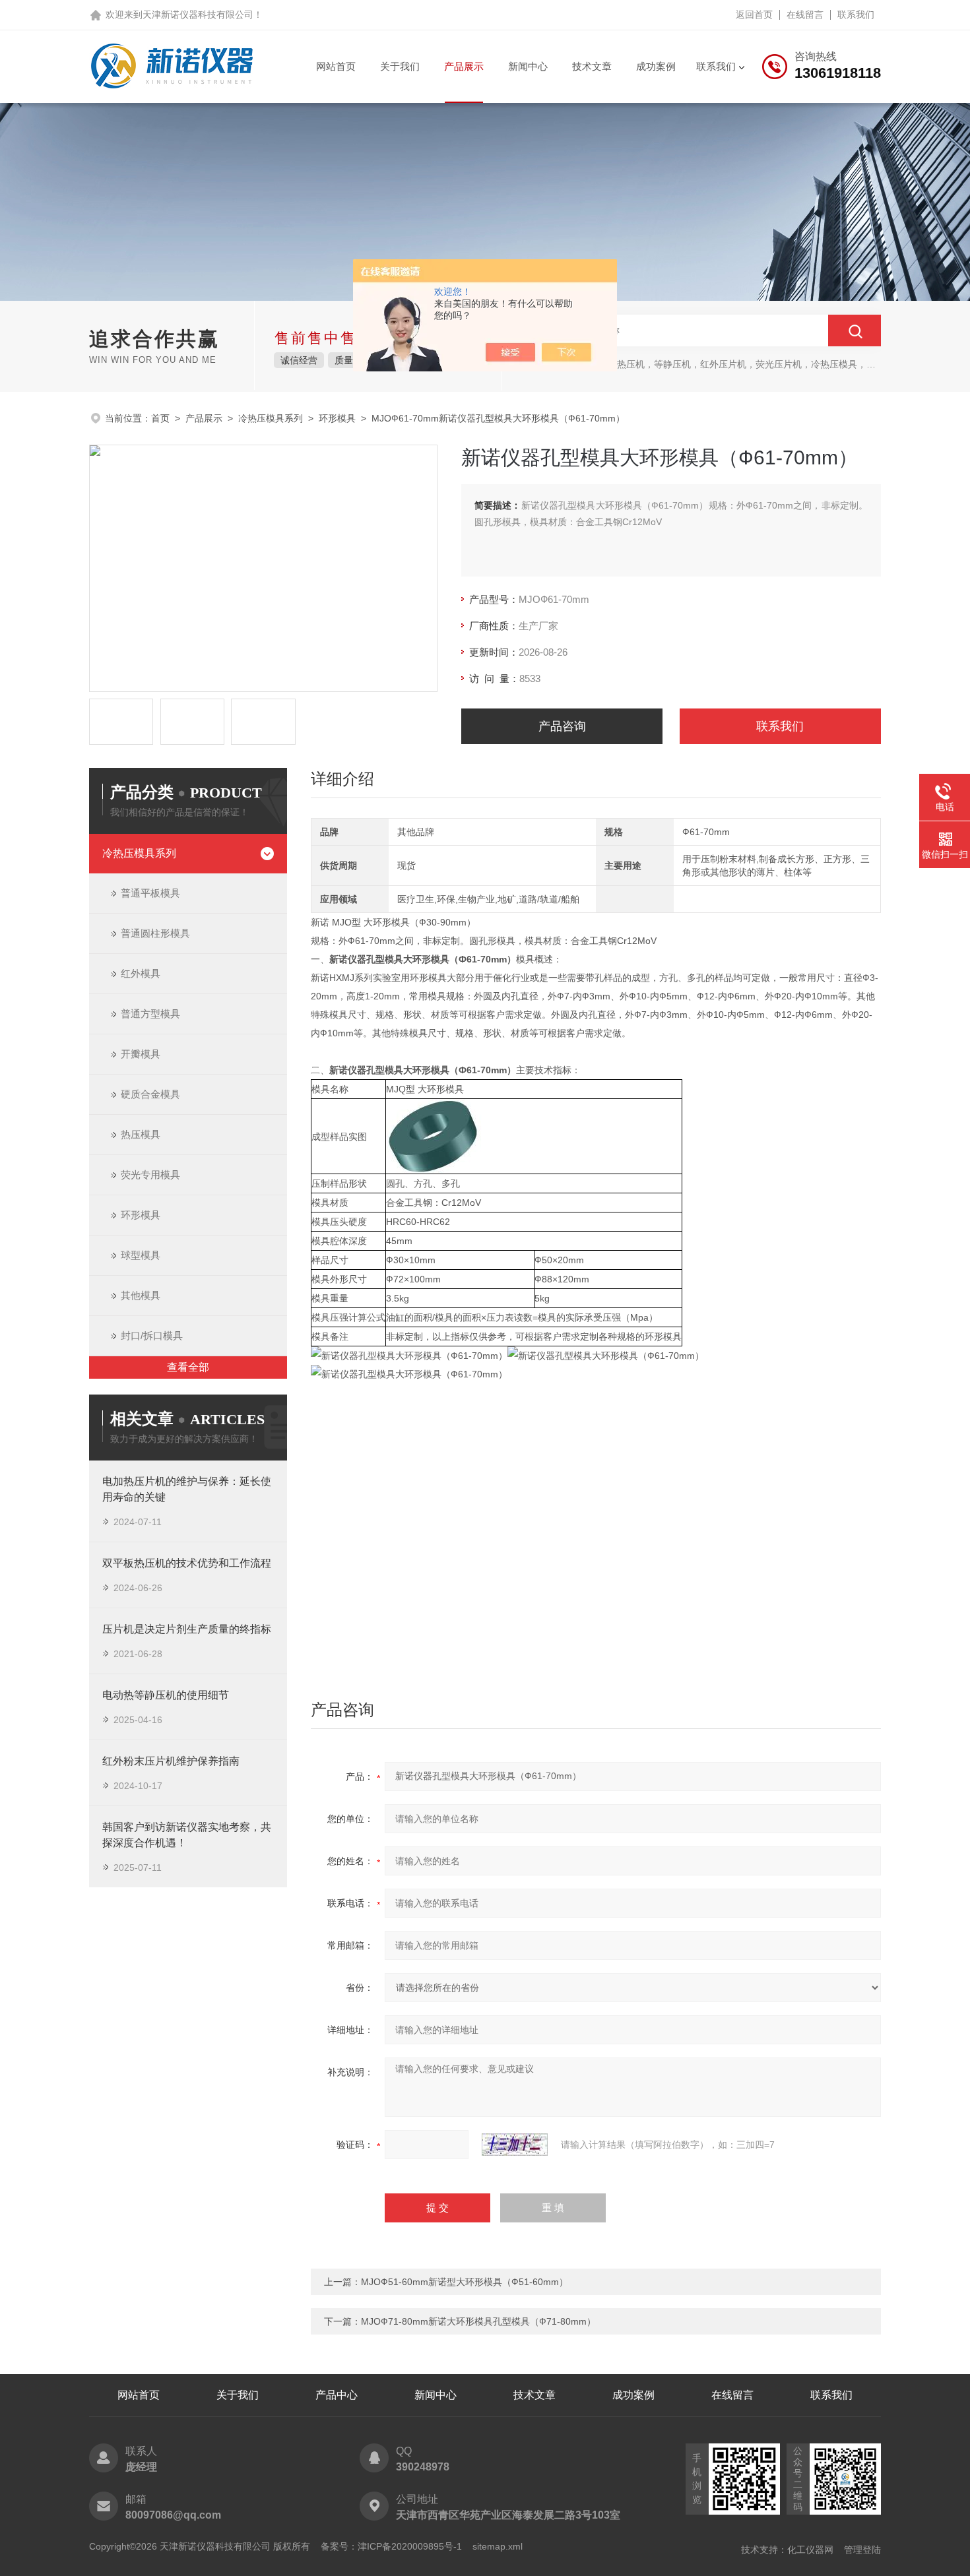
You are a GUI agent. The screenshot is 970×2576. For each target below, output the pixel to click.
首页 (160, 418)
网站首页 (336, 66)
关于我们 (400, 66)
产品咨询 (562, 726)
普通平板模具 (150, 893)
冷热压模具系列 (271, 418)
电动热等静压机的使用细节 (166, 1695)
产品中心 (337, 2395)
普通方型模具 (150, 1014)
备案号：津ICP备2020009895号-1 (391, 2546)
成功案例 (656, 66)
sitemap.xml (498, 2546)
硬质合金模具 (150, 1094)
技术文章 (592, 66)
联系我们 (856, 15)
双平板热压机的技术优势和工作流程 (187, 1563)
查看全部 (188, 1367)
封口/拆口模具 (152, 1335)
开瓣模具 (141, 1054)
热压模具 (141, 1134)
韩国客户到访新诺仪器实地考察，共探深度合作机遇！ (187, 1835)
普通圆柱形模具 (155, 933)
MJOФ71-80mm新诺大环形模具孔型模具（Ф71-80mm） (478, 2321)
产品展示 (464, 66)
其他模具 (141, 1295)
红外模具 (141, 973)
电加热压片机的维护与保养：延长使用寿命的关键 (187, 1489)
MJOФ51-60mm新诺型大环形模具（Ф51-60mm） (465, 2282)
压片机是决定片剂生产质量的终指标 (187, 1629)
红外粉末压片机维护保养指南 (171, 1761)
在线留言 (805, 15)
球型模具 (141, 1255)
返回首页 (754, 15)
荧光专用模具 (150, 1175)
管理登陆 (862, 2550)
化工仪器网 (810, 2550)
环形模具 (337, 418)
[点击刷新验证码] (515, 2145)
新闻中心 (528, 66)
